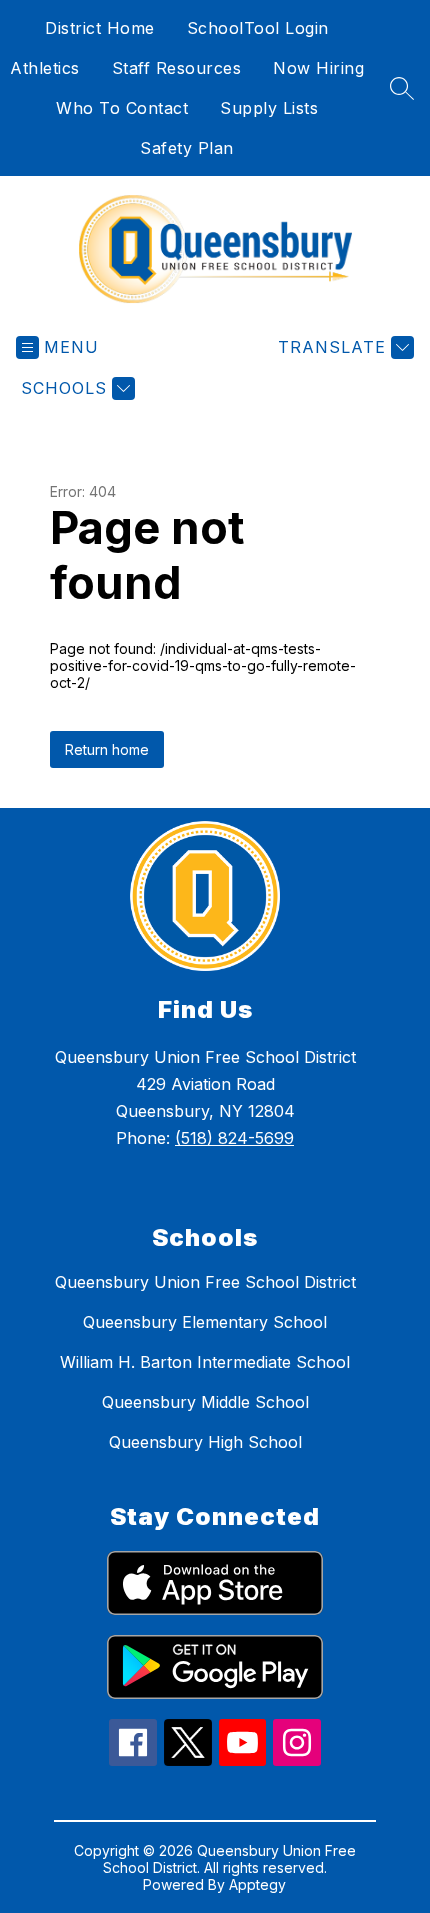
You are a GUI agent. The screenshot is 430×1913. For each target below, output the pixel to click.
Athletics (45, 68)
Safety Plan (187, 148)
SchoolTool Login (258, 28)
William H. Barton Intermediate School (205, 1362)
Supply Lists (269, 108)
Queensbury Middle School (205, 1402)
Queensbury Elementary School (205, 1322)
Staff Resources (177, 68)
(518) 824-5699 (234, 1138)
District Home (100, 28)
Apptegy (257, 1884)
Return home (107, 749)
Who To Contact (122, 108)
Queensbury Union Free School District (205, 1282)
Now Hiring (318, 68)
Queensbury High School (205, 1442)
